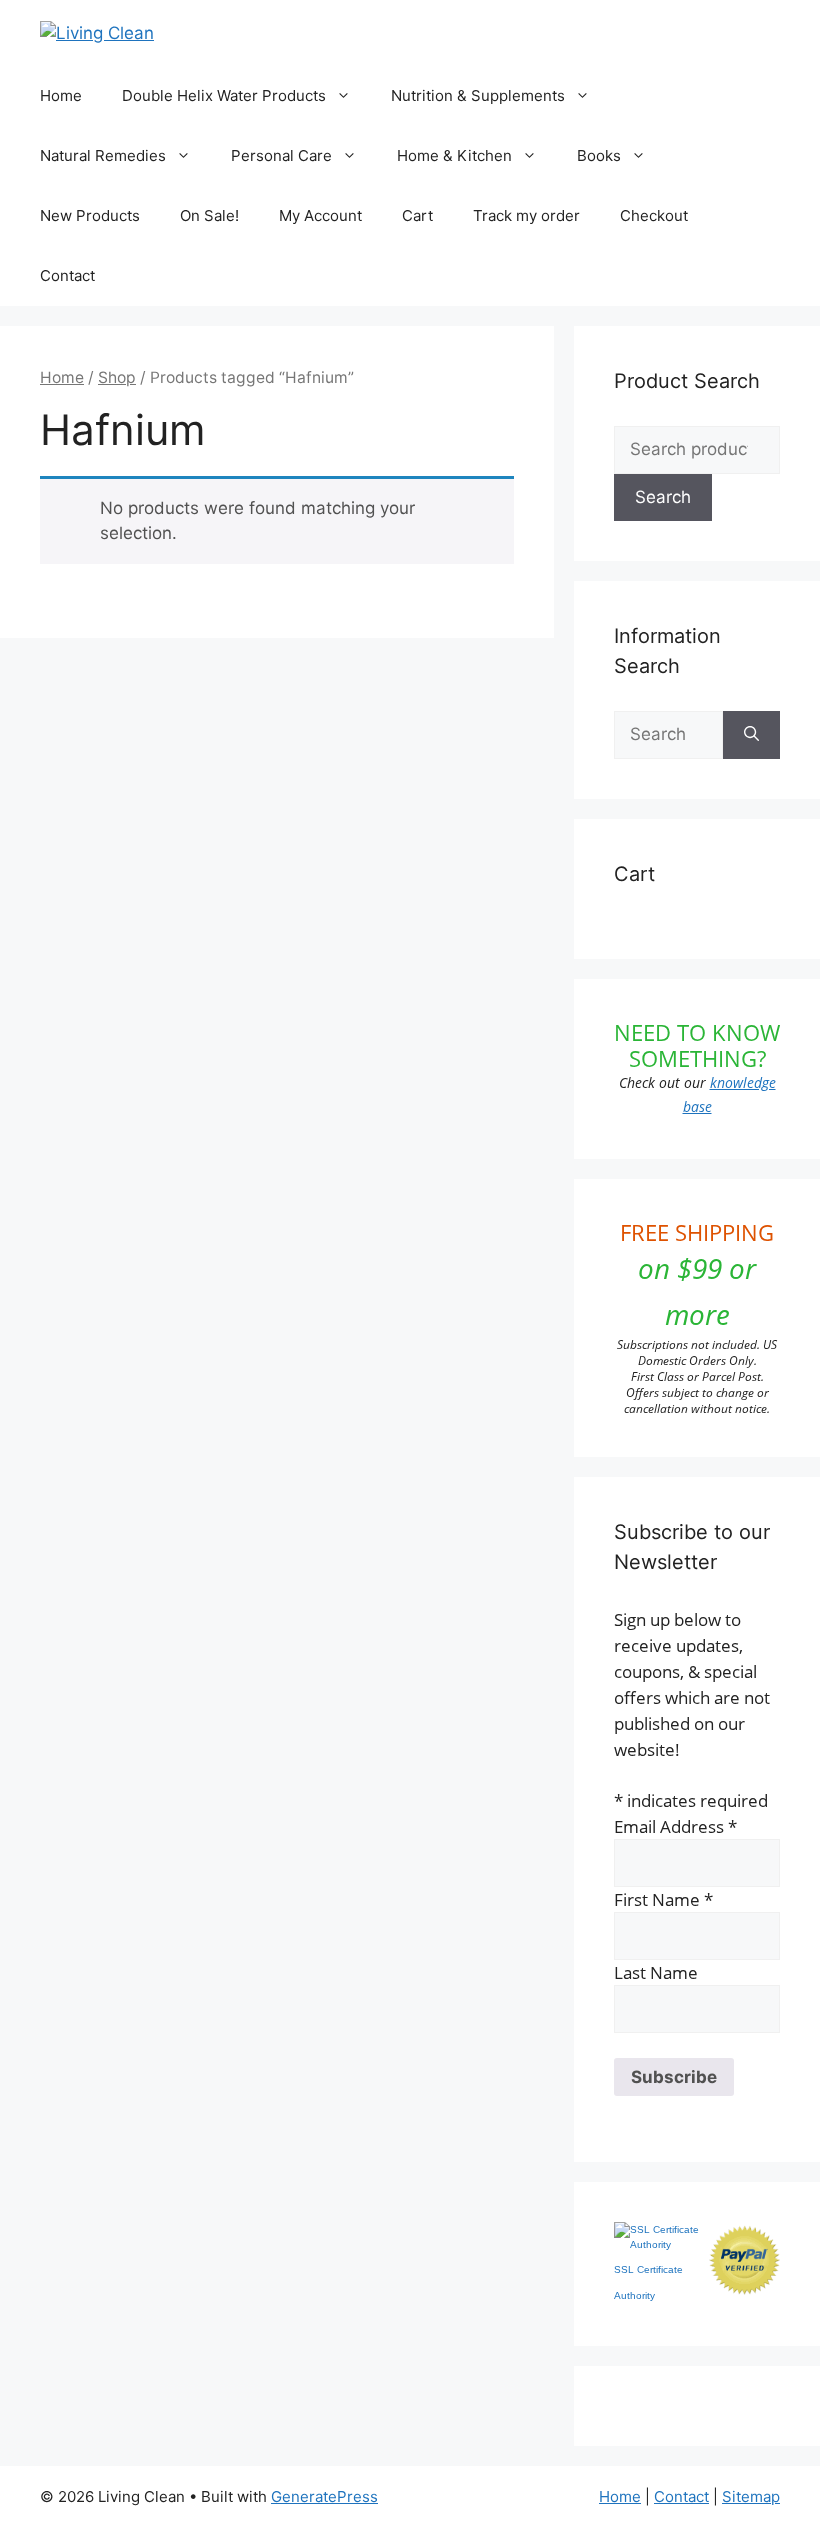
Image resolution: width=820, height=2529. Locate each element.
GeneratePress (324, 2496)
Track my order (526, 215)
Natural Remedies (103, 155)
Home (61, 95)
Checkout (654, 215)
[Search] (751, 735)
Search (663, 497)
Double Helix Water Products (224, 95)
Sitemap (751, 2496)
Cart (417, 215)
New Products (90, 215)
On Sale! (209, 215)
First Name (663, 1899)
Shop (117, 377)
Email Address (675, 1826)
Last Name (656, 1972)
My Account (320, 215)
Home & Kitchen (454, 155)
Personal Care (281, 155)
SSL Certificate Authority (648, 2282)
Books (599, 155)
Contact (67, 275)
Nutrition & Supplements (478, 95)
